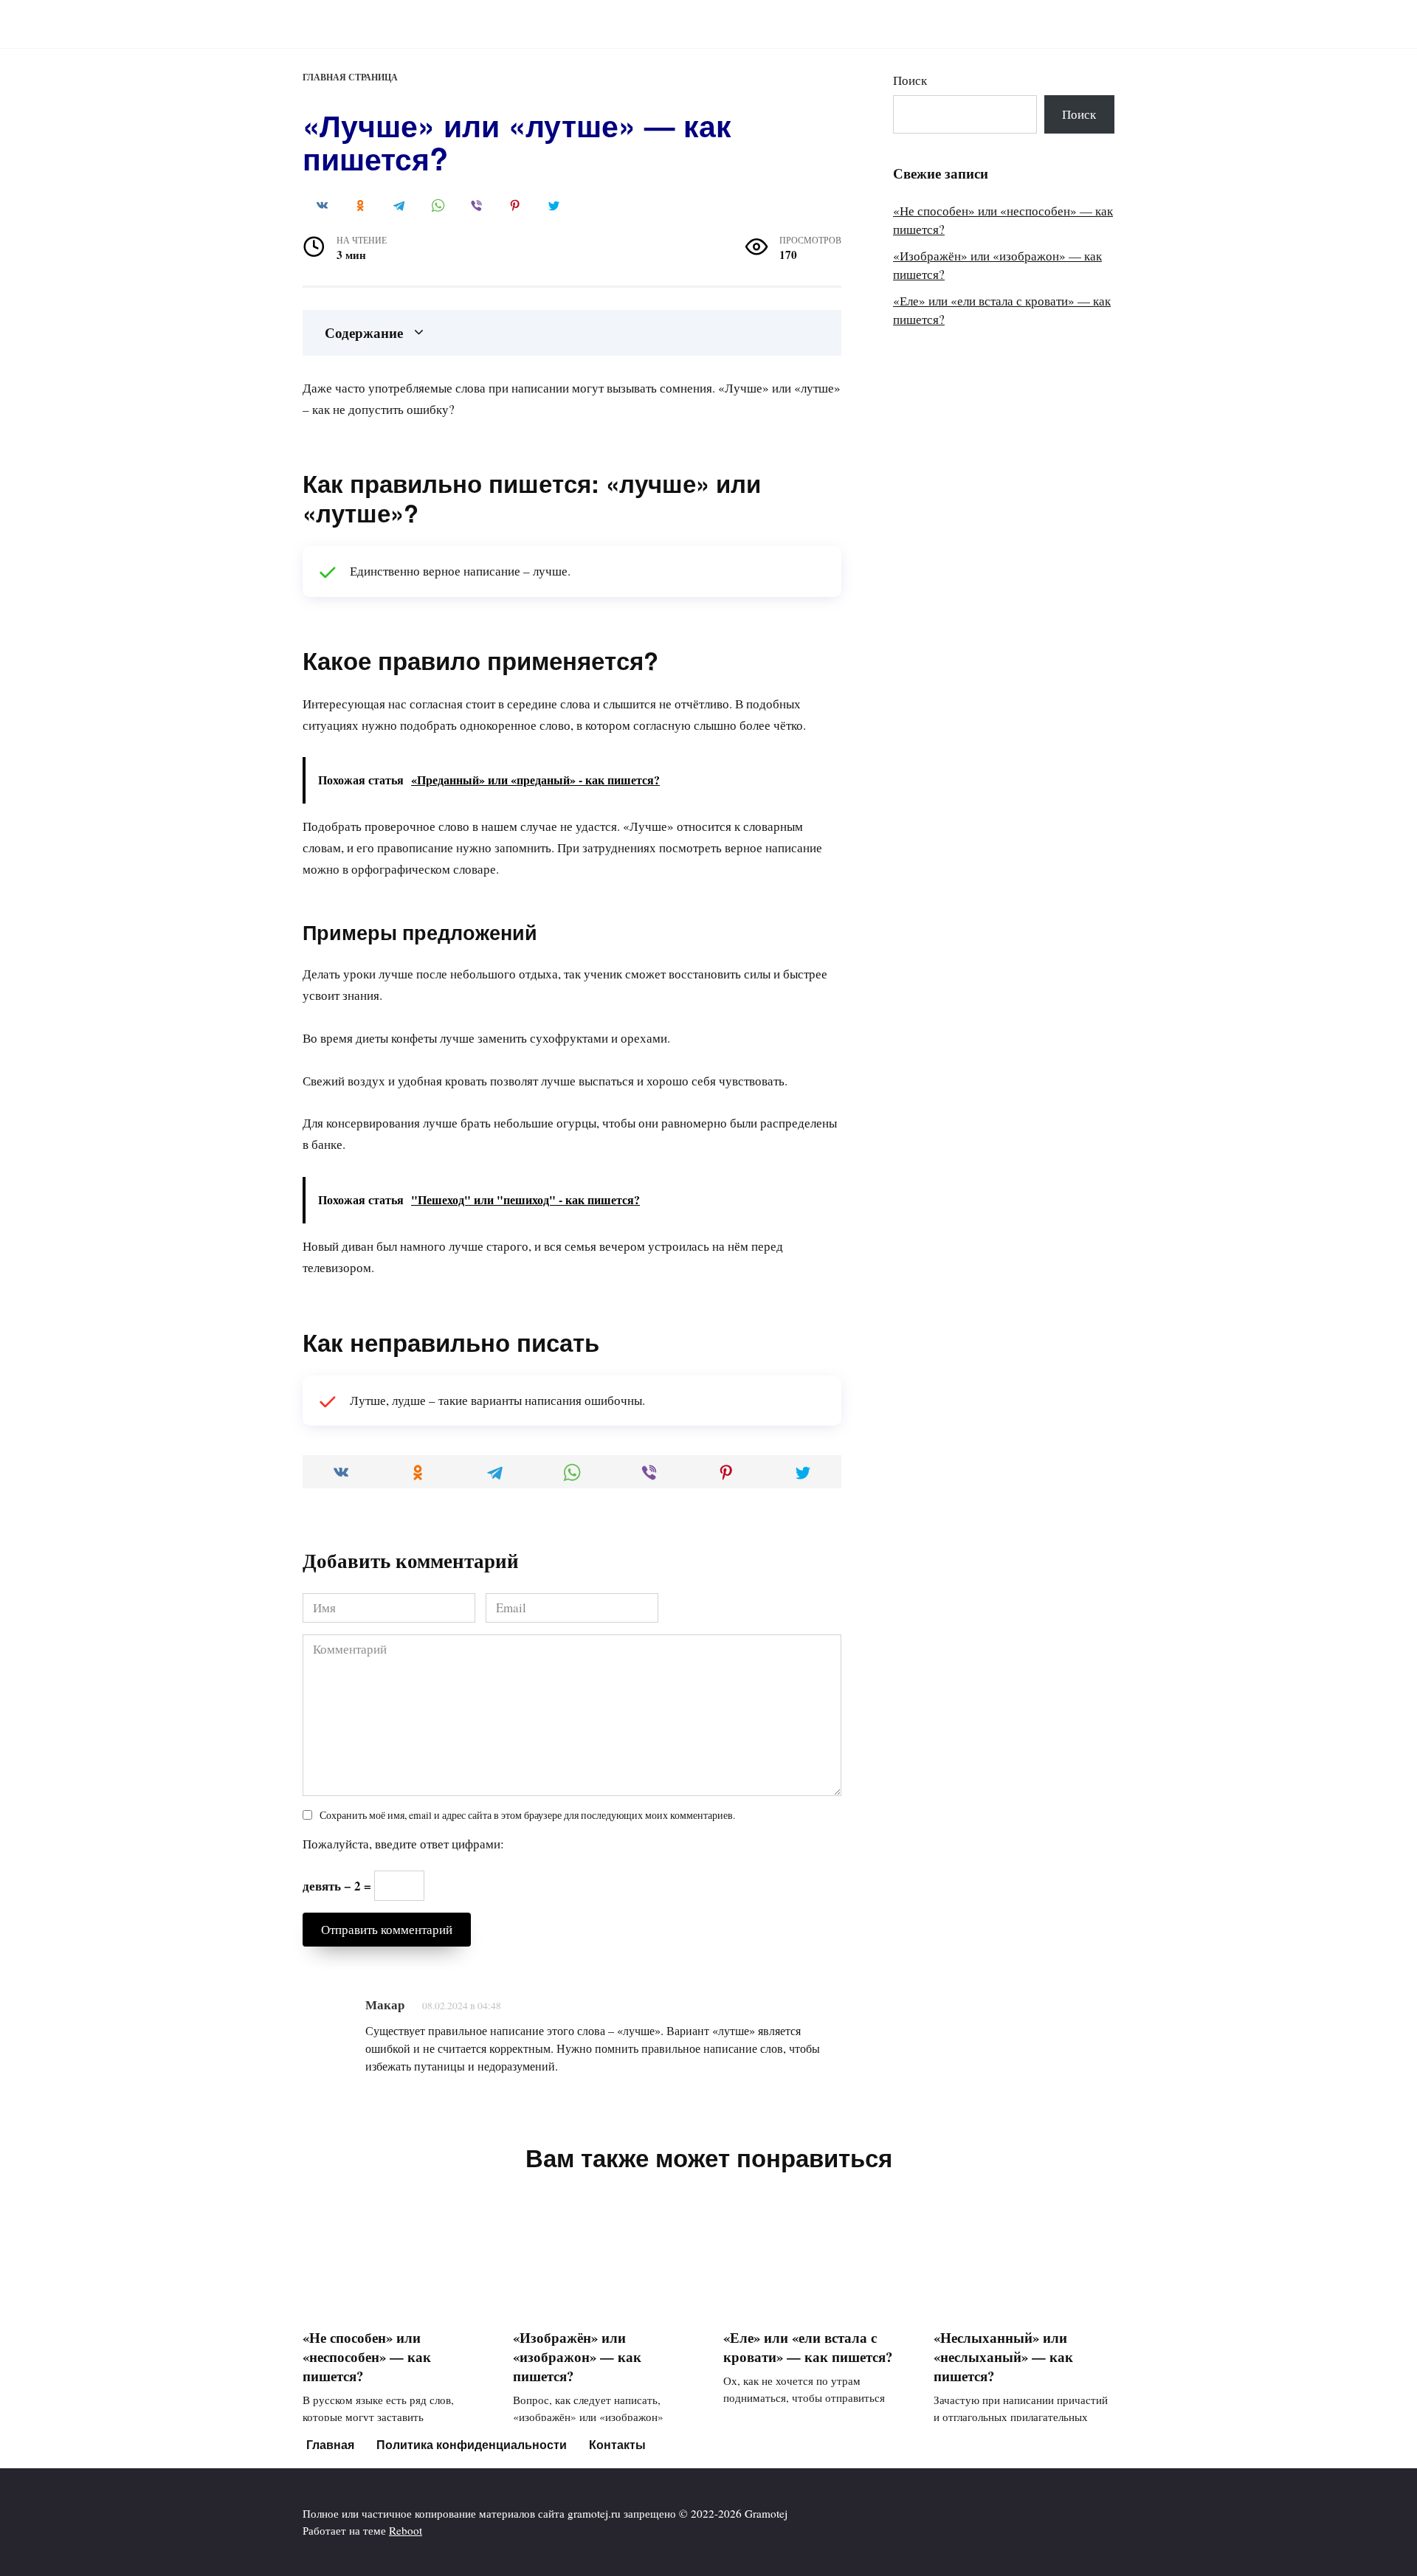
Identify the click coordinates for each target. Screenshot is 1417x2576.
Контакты (617, 2444)
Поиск (910, 80)
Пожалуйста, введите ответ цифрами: (403, 1844)
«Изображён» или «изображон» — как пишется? (577, 2356)
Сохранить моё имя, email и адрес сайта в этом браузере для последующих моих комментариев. (527, 1815)
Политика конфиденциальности (472, 2444)
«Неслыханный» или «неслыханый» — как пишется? (1003, 2356)
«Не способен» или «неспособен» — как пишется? (367, 2356)
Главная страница (350, 77)
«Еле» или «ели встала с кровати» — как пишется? (808, 2347)
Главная (330, 2444)
